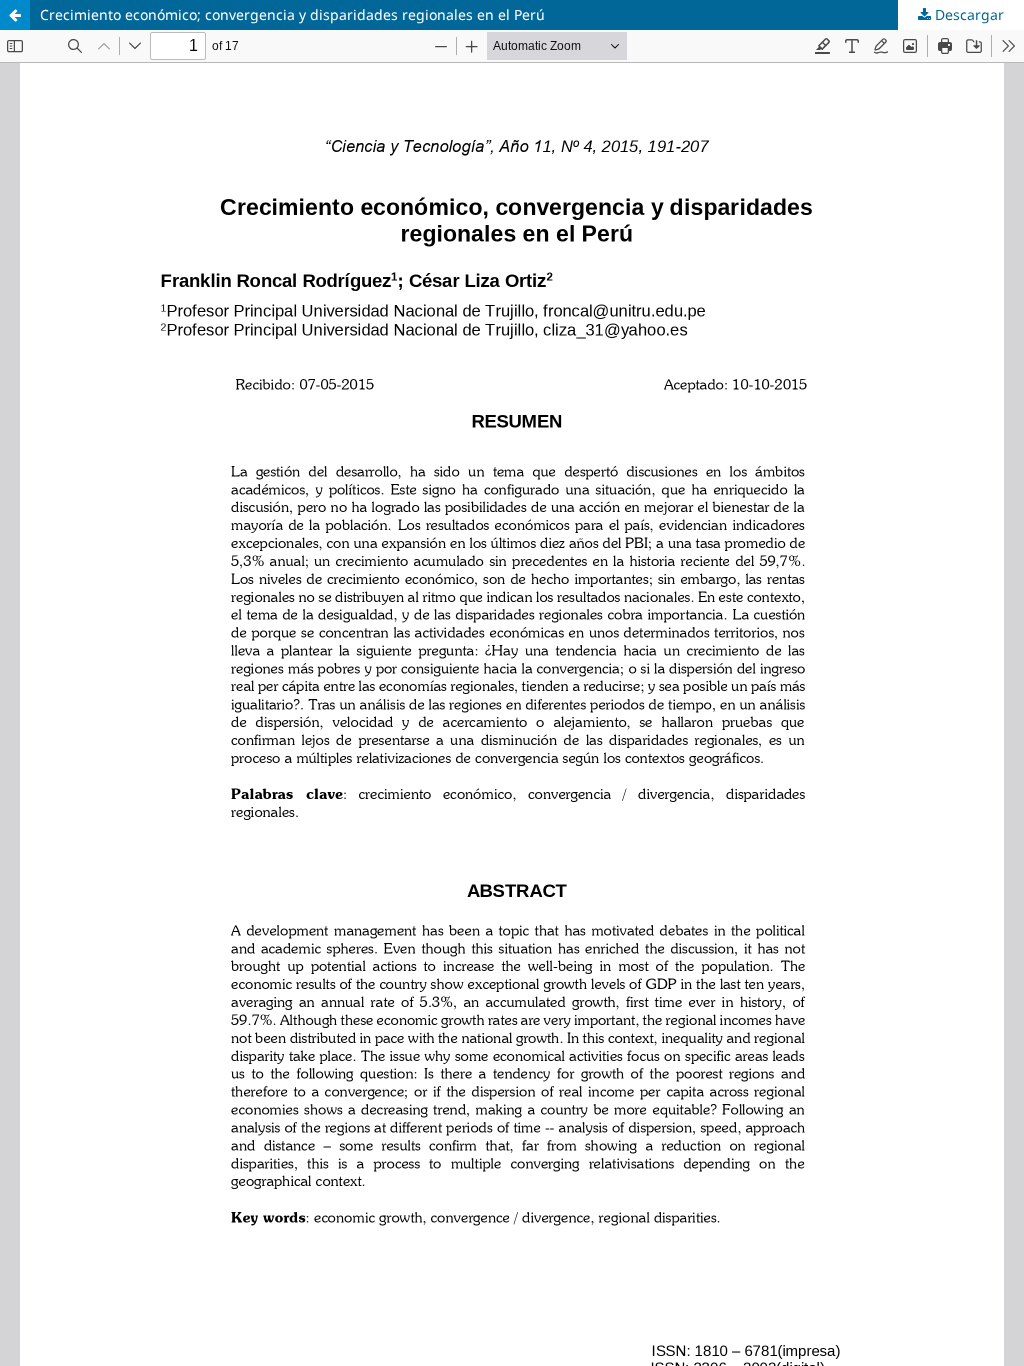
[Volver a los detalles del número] (15, 15)
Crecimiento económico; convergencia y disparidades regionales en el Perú (292, 14)
